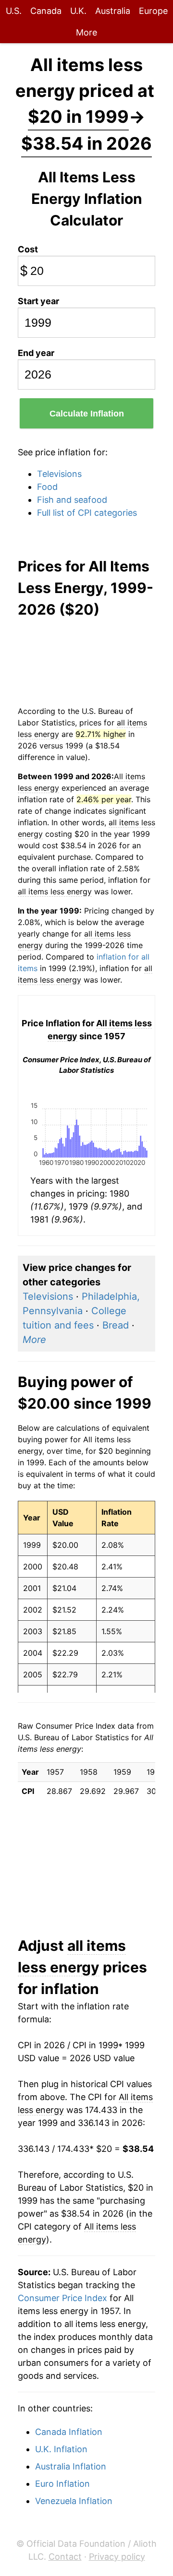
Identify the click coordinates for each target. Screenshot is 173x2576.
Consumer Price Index (62, 2298)
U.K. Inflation (61, 2449)
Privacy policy (117, 2557)
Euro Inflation (62, 2484)
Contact (65, 2557)
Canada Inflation (69, 2432)
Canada (46, 11)
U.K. (78, 11)
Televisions (59, 474)
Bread (116, 1325)
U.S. (14, 11)
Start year (38, 301)
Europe (153, 11)
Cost (28, 249)
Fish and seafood (72, 500)
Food (47, 487)
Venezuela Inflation (74, 2501)
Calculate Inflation (87, 414)
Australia (113, 11)
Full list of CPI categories (87, 513)
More (86, 32)
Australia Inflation (71, 2466)
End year (36, 353)
